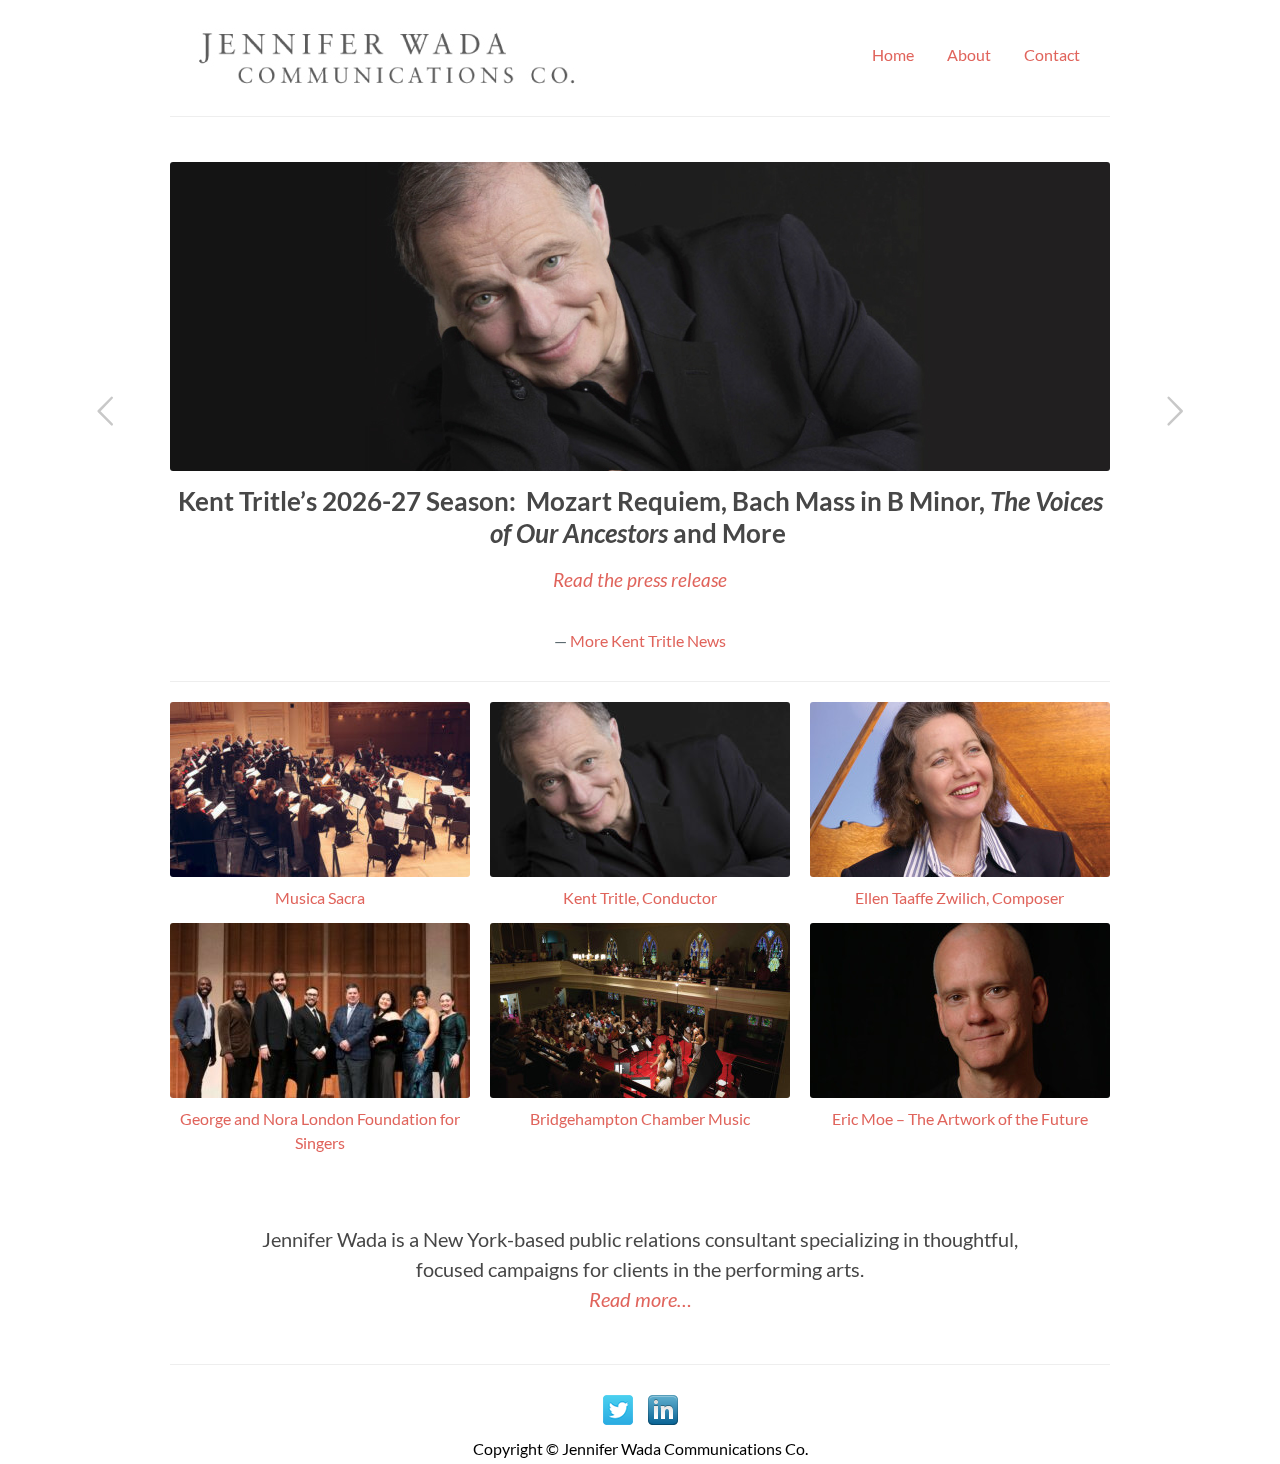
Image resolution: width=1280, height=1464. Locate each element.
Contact (1052, 54)
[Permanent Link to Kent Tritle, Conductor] (640, 870)
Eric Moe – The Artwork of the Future (960, 1118)
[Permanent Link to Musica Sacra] (320, 870)
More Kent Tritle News (648, 640)
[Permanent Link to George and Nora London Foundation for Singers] (320, 1091)
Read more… (640, 1299)
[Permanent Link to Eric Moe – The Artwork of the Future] (960, 1091)
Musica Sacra (320, 897)
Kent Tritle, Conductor (640, 897)
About (969, 54)
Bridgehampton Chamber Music (640, 1118)
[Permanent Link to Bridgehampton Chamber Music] (640, 1091)
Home (893, 54)
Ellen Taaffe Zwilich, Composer (959, 897)
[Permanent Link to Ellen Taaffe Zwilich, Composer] (960, 870)
